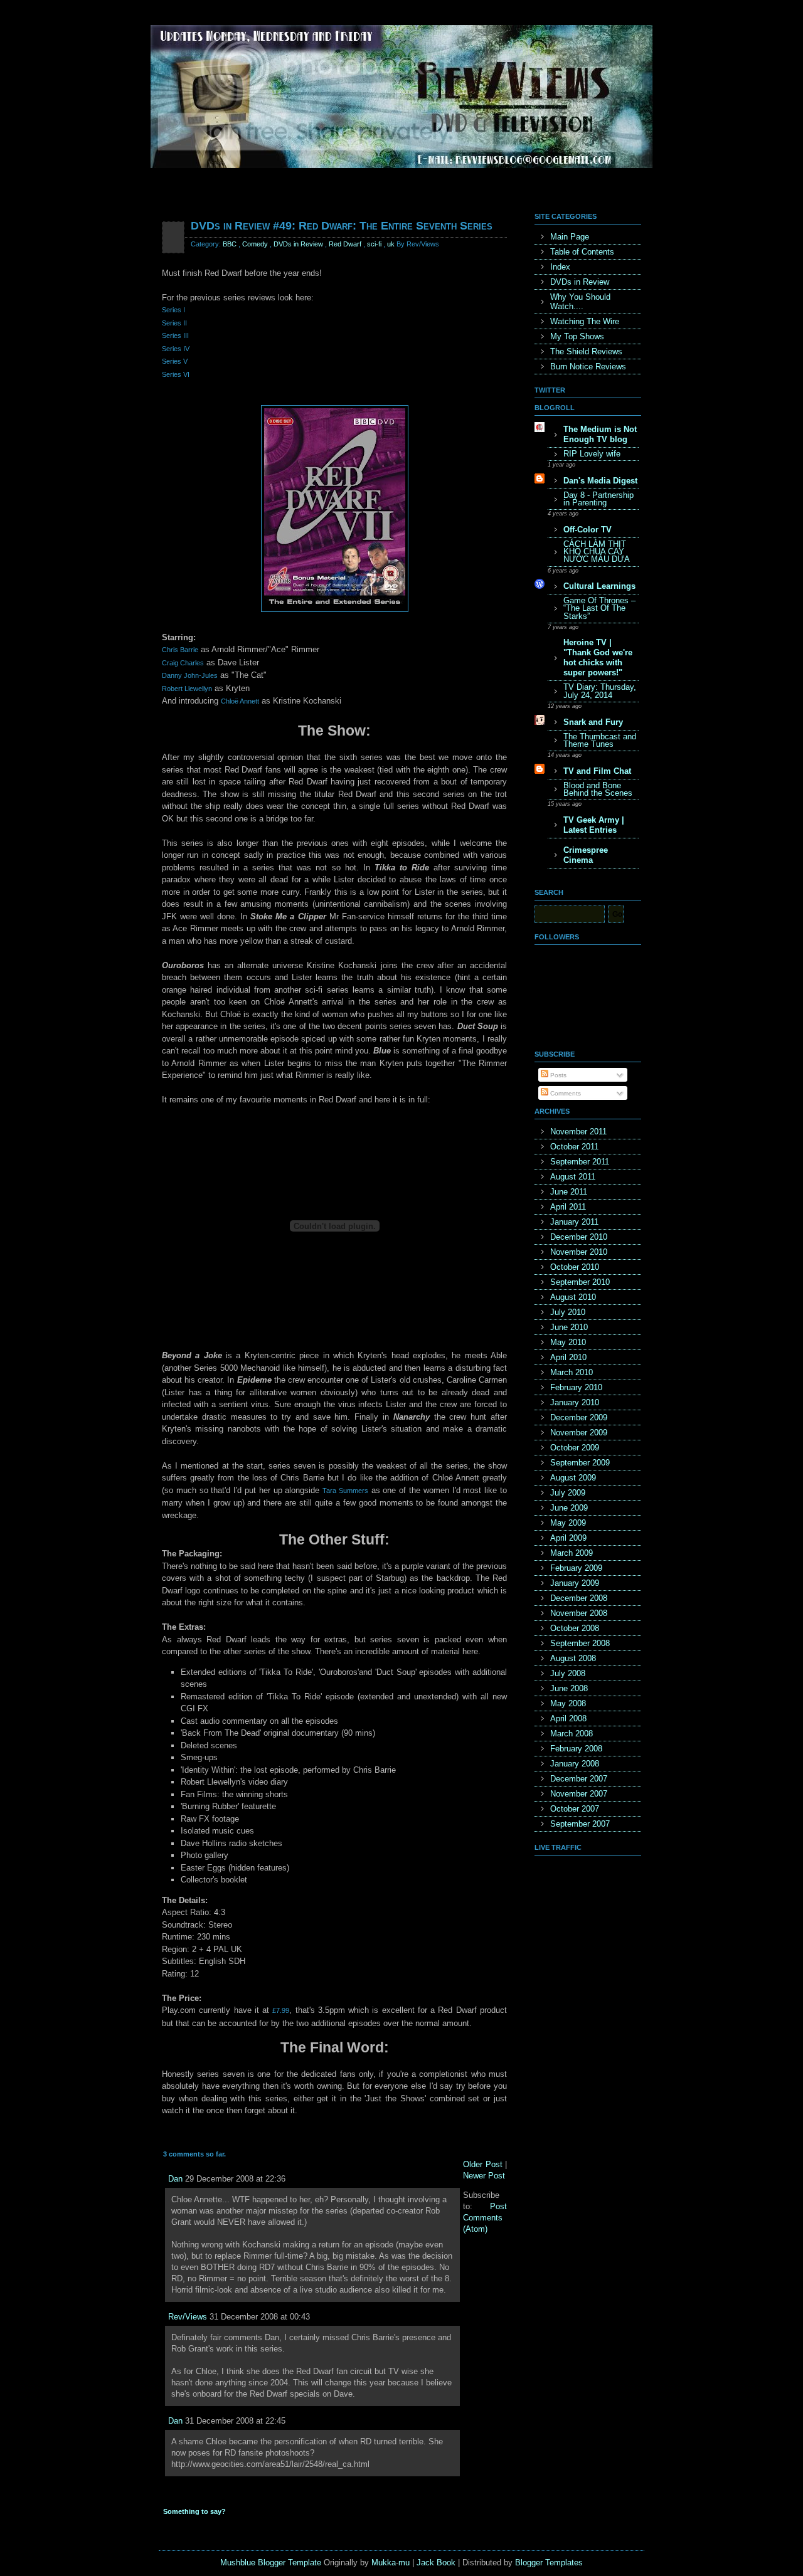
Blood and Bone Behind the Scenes (598, 789)
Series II (174, 323)
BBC (230, 244)
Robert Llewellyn (187, 689)
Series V (175, 361)
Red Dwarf (345, 244)
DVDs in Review (298, 244)
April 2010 (568, 1357)
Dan (175, 2179)
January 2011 (574, 1222)
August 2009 (573, 1478)
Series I (173, 310)
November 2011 (578, 1132)
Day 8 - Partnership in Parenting (598, 499)
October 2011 (574, 1147)
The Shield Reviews (586, 351)
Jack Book (436, 2563)
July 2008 (568, 1673)
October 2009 (575, 1448)
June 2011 (569, 1192)
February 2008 (576, 1749)
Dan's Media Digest (600, 481)
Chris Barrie (180, 650)
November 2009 (579, 1433)
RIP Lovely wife (592, 454)
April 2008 (568, 1718)
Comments (565, 1093)
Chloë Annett (240, 701)
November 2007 (579, 1794)
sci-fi (374, 244)
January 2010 (575, 1402)
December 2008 (579, 1598)
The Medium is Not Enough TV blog (600, 434)
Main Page (570, 237)
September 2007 (580, 1824)
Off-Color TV (588, 530)
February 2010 (576, 1387)
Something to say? (194, 2511)
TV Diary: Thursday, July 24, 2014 (600, 691)
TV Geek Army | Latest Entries (594, 825)
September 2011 (580, 1162)
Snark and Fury (593, 722)
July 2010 (568, 1312)
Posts (557, 1075)
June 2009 (569, 1508)
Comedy (255, 244)
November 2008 (579, 1613)
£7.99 (281, 2010)
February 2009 (576, 1568)
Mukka (384, 2563)
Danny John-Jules (190, 675)
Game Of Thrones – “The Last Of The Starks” (599, 608)
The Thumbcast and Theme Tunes (600, 740)
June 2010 (569, 1327)
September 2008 (580, 1643)
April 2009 (568, 1538)
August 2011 (573, 1177)
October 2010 (575, 1267)
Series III (175, 335)
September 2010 (580, 1282)
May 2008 (568, 1703)
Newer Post (484, 2176)
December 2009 (579, 1417)
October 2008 (575, 1628)
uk (391, 244)
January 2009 (575, 1583)
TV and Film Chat (597, 771)
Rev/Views (188, 2317)
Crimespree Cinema (586, 855)
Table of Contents (582, 252)
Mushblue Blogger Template (271, 2563)
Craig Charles (183, 663)
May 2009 (568, 1523)
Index (560, 267)
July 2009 (568, 1493)
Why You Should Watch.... (580, 302)
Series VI (176, 374)
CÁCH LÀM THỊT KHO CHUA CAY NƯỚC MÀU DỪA (597, 552)
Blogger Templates (549, 2563)
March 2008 (572, 1734)
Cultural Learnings (599, 586)
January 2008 (575, 1764)
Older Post (483, 2164)
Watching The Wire (585, 321)
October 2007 (575, 1809)
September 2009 (580, 1463)
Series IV (176, 349)
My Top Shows (577, 336)
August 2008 (573, 1658)
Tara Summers (345, 1491)
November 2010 (579, 1252)
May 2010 (568, 1342)
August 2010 (573, 1297)
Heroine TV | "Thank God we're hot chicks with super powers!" (598, 657)
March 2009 (572, 1553)
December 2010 (579, 1237)
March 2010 (572, 1372)
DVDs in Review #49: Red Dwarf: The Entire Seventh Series (342, 226)
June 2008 (569, 1688)
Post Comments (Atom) (485, 2218)
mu (404, 2563)
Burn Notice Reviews (588, 367)
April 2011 (568, 1207)
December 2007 (579, 1779)
